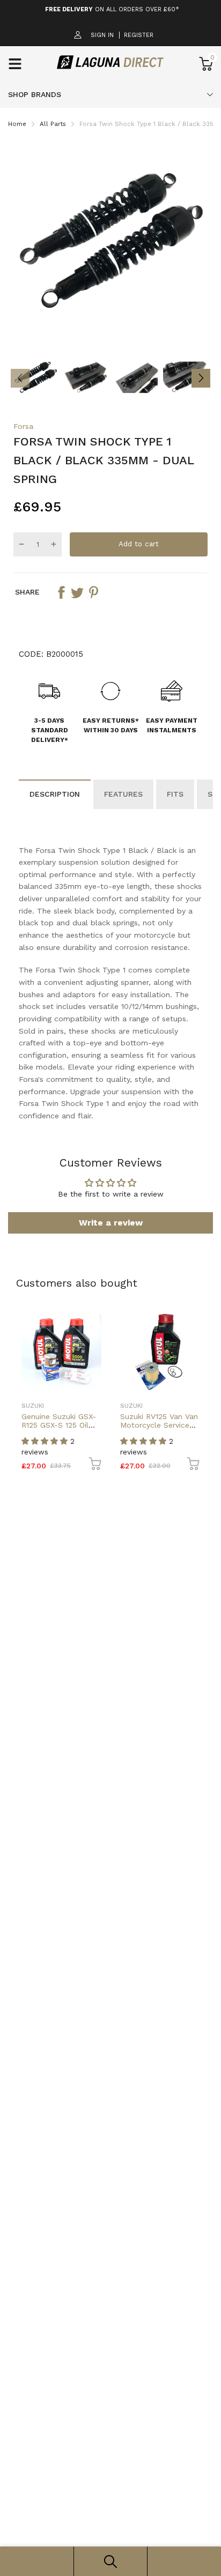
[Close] (202, 1208)
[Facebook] (88, 1341)
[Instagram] (109, 1341)
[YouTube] (131, 1341)
